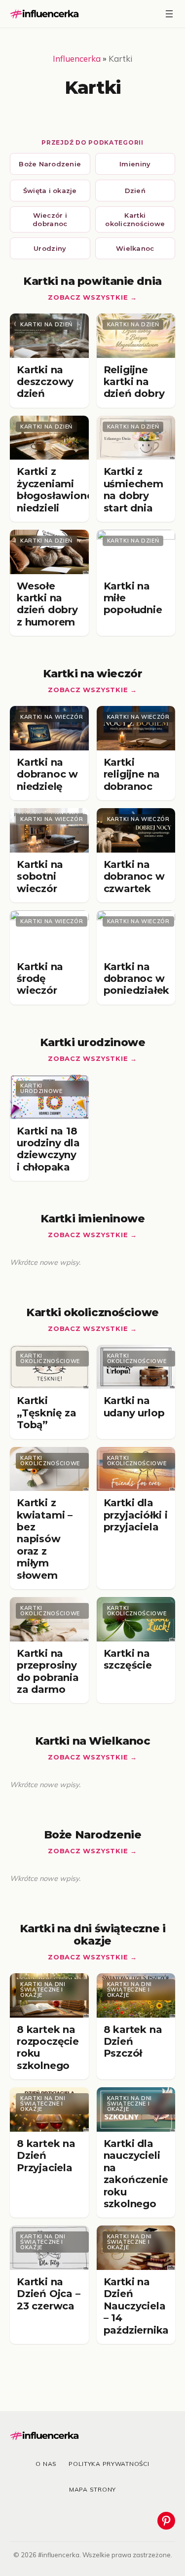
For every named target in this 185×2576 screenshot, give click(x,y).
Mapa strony (92, 2489)
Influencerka (77, 59)
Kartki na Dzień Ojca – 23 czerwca (49, 2294)
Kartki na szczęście (128, 1659)
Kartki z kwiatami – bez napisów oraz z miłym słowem (45, 1539)
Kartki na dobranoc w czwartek (134, 877)
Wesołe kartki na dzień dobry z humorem (47, 604)
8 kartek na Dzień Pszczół (133, 2042)
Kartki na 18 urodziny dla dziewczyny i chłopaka (48, 1149)
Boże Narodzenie (50, 164)
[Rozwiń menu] (169, 14)
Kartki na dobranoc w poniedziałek (137, 979)
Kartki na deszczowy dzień (45, 382)
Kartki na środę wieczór (40, 979)
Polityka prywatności (109, 2464)
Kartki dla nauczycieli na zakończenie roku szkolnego (136, 2174)
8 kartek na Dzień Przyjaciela (46, 2156)
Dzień (135, 191)
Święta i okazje (50, 191)
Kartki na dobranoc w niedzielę (47, 774)
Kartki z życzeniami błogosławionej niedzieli (56, 489)
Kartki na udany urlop (134, 1406)
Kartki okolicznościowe (135, 219)
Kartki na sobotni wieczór (40, 877)
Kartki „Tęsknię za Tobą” (47, 1413)
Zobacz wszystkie (88, 297)
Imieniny (135, 164)
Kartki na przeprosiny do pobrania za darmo (48, 1671)
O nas (46, 2464)
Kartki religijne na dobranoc (132, 774)
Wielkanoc (135, 248)
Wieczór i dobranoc (50, 219)
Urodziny (50, 248)
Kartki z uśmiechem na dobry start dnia (133, 489)
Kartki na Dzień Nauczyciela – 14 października (136, 2306)
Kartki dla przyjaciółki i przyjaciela (136, 1515)
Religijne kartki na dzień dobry (134, 382)
